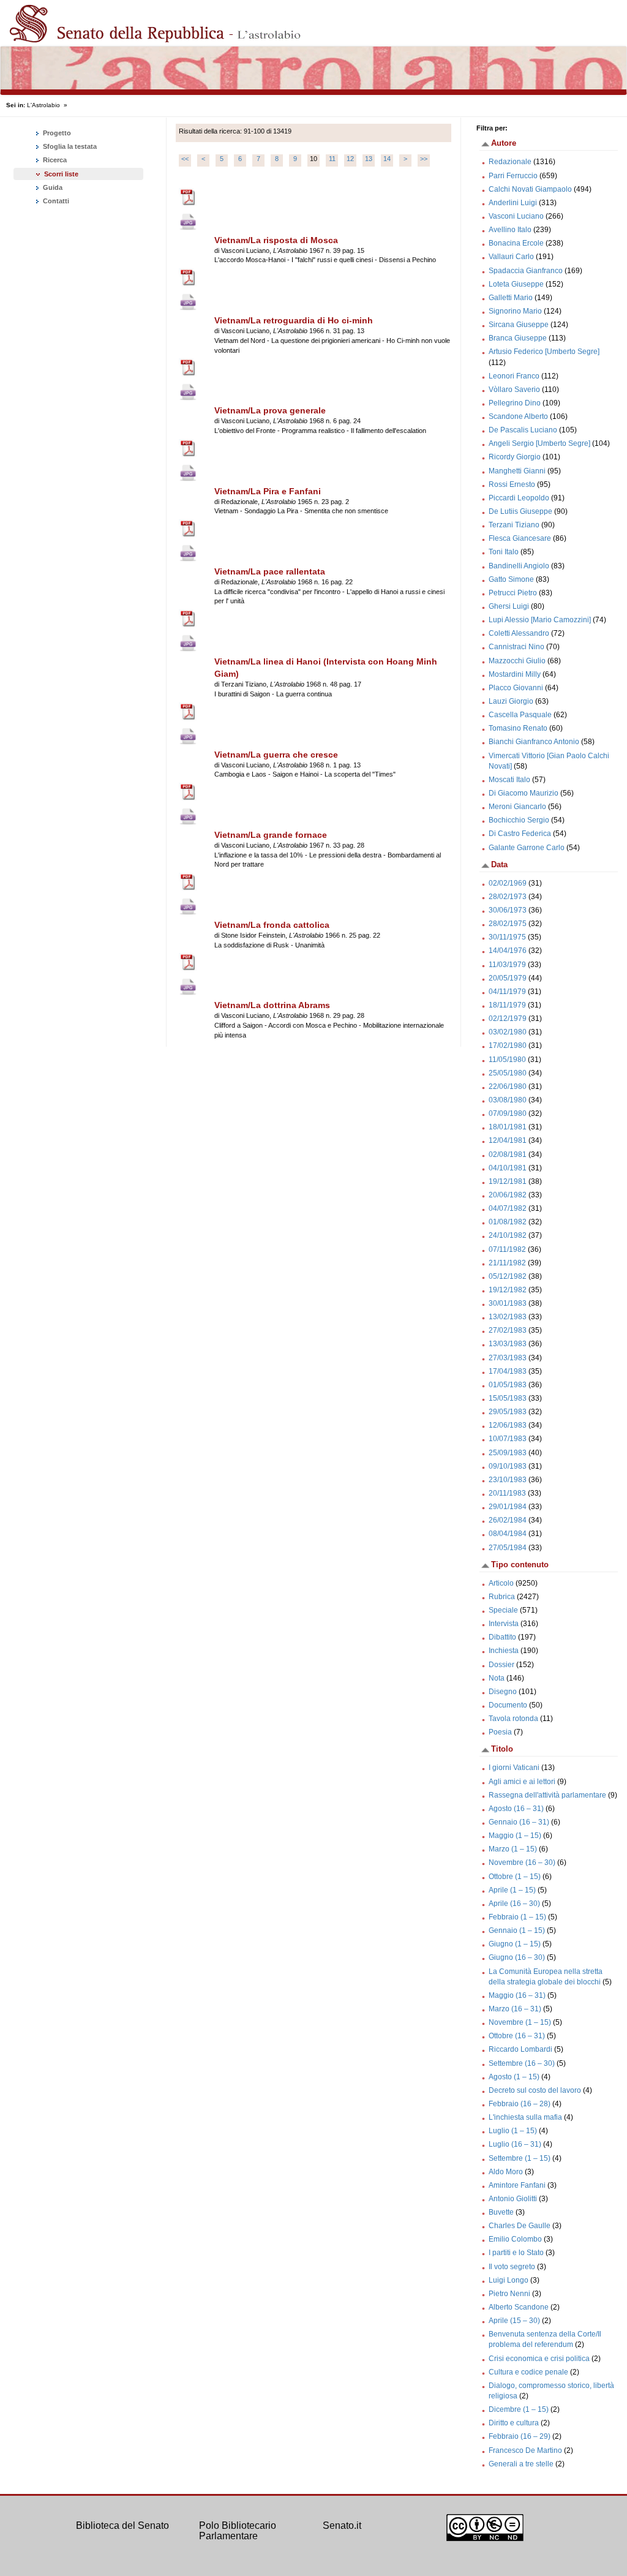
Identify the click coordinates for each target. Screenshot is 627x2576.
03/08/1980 (508, 1100)
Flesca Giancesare (520, 538)
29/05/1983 (508, 1412)
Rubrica (502, 1597)
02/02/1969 (508, 883)
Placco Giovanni (516, 688)
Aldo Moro (506, 2172)
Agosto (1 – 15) (514, 2077)
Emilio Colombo (515, 2239)
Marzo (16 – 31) (515, 2009)
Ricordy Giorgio (515, 457)
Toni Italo (504, 552)
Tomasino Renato (518, 728)
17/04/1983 (508, 1371)
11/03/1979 (507, 965)
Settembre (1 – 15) (520, 2158)
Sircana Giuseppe (519, 325)
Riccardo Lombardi (520, 2049)
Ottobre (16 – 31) (517, 2036)
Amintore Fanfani (517, 2185)
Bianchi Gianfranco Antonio (534, 742)
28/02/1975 (508, 924)
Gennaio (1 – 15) (517, 1930)
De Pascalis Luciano (523, 430)
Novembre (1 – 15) (520, 2022)
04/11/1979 (507, 992)
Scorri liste (61, 174)
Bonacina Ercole (516, 243)
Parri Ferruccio (513, 176)
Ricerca (54, 160)
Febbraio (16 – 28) (520, 2104)
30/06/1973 (508, 910)
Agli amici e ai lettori (522, 1782)
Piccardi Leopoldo (519, 498)
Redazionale (510, 162)
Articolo (501, 1583)
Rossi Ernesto (512, 484)
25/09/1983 (508, 1453)
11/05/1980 (507, 1060)
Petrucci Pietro (513, 593)
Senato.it (342, 2525)
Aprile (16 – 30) (514, 1904)
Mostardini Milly (515, 674)
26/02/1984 (508, 1520)
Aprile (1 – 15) (512, 1890)
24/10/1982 (508, 1235)
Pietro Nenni (509, 2294)
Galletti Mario (511, 298)
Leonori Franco (514, 376)
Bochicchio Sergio (519, 820)
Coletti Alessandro (519, 633)
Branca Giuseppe (518, 338)
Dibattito (502, 1637)
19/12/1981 (508, 1181)
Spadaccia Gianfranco (526, 271)
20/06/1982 (508, 1195)
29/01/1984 (508, 1507)
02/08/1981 (508, 1154)
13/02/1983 (508, 1317)
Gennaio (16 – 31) (519, 1822)
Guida (52, 187)
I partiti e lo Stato (516, 2253)
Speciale (503, 1610)
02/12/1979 (508, 1019)
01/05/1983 (508, 1385)
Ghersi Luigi (509, 606)
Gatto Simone (511, 579)
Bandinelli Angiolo (519, 566)
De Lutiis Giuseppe (520, 511)
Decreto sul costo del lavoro (535, 2090)
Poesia (500, 1732)
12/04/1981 (508, 1140)
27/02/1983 (508, 1330)
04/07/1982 (508, 1208)
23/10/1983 (508, 1480)
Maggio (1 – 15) (515, 1836)
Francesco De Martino (525, 2450)
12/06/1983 (508, 1425)
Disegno (503, 1692)
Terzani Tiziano (514, 525)
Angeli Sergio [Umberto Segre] (539, 443)
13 (369, 159)
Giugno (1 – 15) (515, 1944)
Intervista (504, 1624)
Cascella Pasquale (520, 715)
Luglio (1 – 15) (513, 2131)
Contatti (55, 201)
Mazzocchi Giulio (517, 661)
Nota (497, 1678)
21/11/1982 (507, 1263)
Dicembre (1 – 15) (519, 2409)
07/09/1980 (508, 1113)
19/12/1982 (508, 1290)
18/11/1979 (507, 1005)
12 (350, 159)
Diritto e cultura (514, 2423)
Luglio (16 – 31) (515, 2144)
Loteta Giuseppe (516, 284)
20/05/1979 (508, 978)
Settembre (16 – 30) (522, 2063)
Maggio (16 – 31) (517, 1995)
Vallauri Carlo (511, 257)
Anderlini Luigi (513, 203)
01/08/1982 (508, 1222)
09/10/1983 (508, 1466)
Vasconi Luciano (516, 216)
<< (185, 159)
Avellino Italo (510, 230)
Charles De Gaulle (520, 2226)
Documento (508, 1705)
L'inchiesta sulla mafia (525, 2117)
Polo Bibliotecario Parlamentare (238, 2531)
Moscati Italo (509, 780)
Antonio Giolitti (513, 2199)
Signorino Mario (515, 311)
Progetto (56, 133)
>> (424, 159)
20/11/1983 (507, 1493)
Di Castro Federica (520, 834)
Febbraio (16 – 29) (520, 2436)
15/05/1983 (508, 1398)
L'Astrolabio (43, 105)
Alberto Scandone (519, 2307)
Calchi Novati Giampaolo (530, 189)
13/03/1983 (508, 1344)
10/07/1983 (508, 1439)
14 (387, 159)
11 (332, 159)
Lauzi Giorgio (511, 701)
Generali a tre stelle (521, 2464)
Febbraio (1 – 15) (517, 1917)
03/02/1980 (508, 1032)
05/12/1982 (508, 1276)
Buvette (501, 2212)
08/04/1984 (508, 1534)
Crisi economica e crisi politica (539, 2359)
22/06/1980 (508, 1087)
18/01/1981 (508, 1127)
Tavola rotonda (513, 1719)
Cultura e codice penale (528, 2372)
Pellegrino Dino (515, 403)
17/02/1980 (508, 1045)
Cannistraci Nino (516, 647)
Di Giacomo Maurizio (524, 793)
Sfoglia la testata (69, 146)
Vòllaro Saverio (514, 390)
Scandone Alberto (518, 416)
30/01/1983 (508, 1303)
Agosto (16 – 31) (516, 1809)
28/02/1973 (508, 897)
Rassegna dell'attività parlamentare (547, 1795)
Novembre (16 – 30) (522, 1862)
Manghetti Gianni (517, 471)
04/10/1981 (508, 1168)
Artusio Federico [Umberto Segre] (544, 352)
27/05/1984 (508, 1548)
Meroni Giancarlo (517, 807)
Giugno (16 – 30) (517, 1957)
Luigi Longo (509, 2280)
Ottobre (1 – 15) (515, 1877)
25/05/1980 (508, 1073)
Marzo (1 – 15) (513, 1849)
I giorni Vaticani (514, 1768)
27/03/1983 (508, 1358)
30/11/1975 (507, 937)
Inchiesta (504, 1651)
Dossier (501, 1665)
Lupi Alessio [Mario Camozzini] (540, 620)
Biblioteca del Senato (122, 2525)
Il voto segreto (512, 2267)
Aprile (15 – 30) (514, 2321)
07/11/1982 (507, 1249)
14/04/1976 (508, 951)
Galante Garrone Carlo (527, 848)
